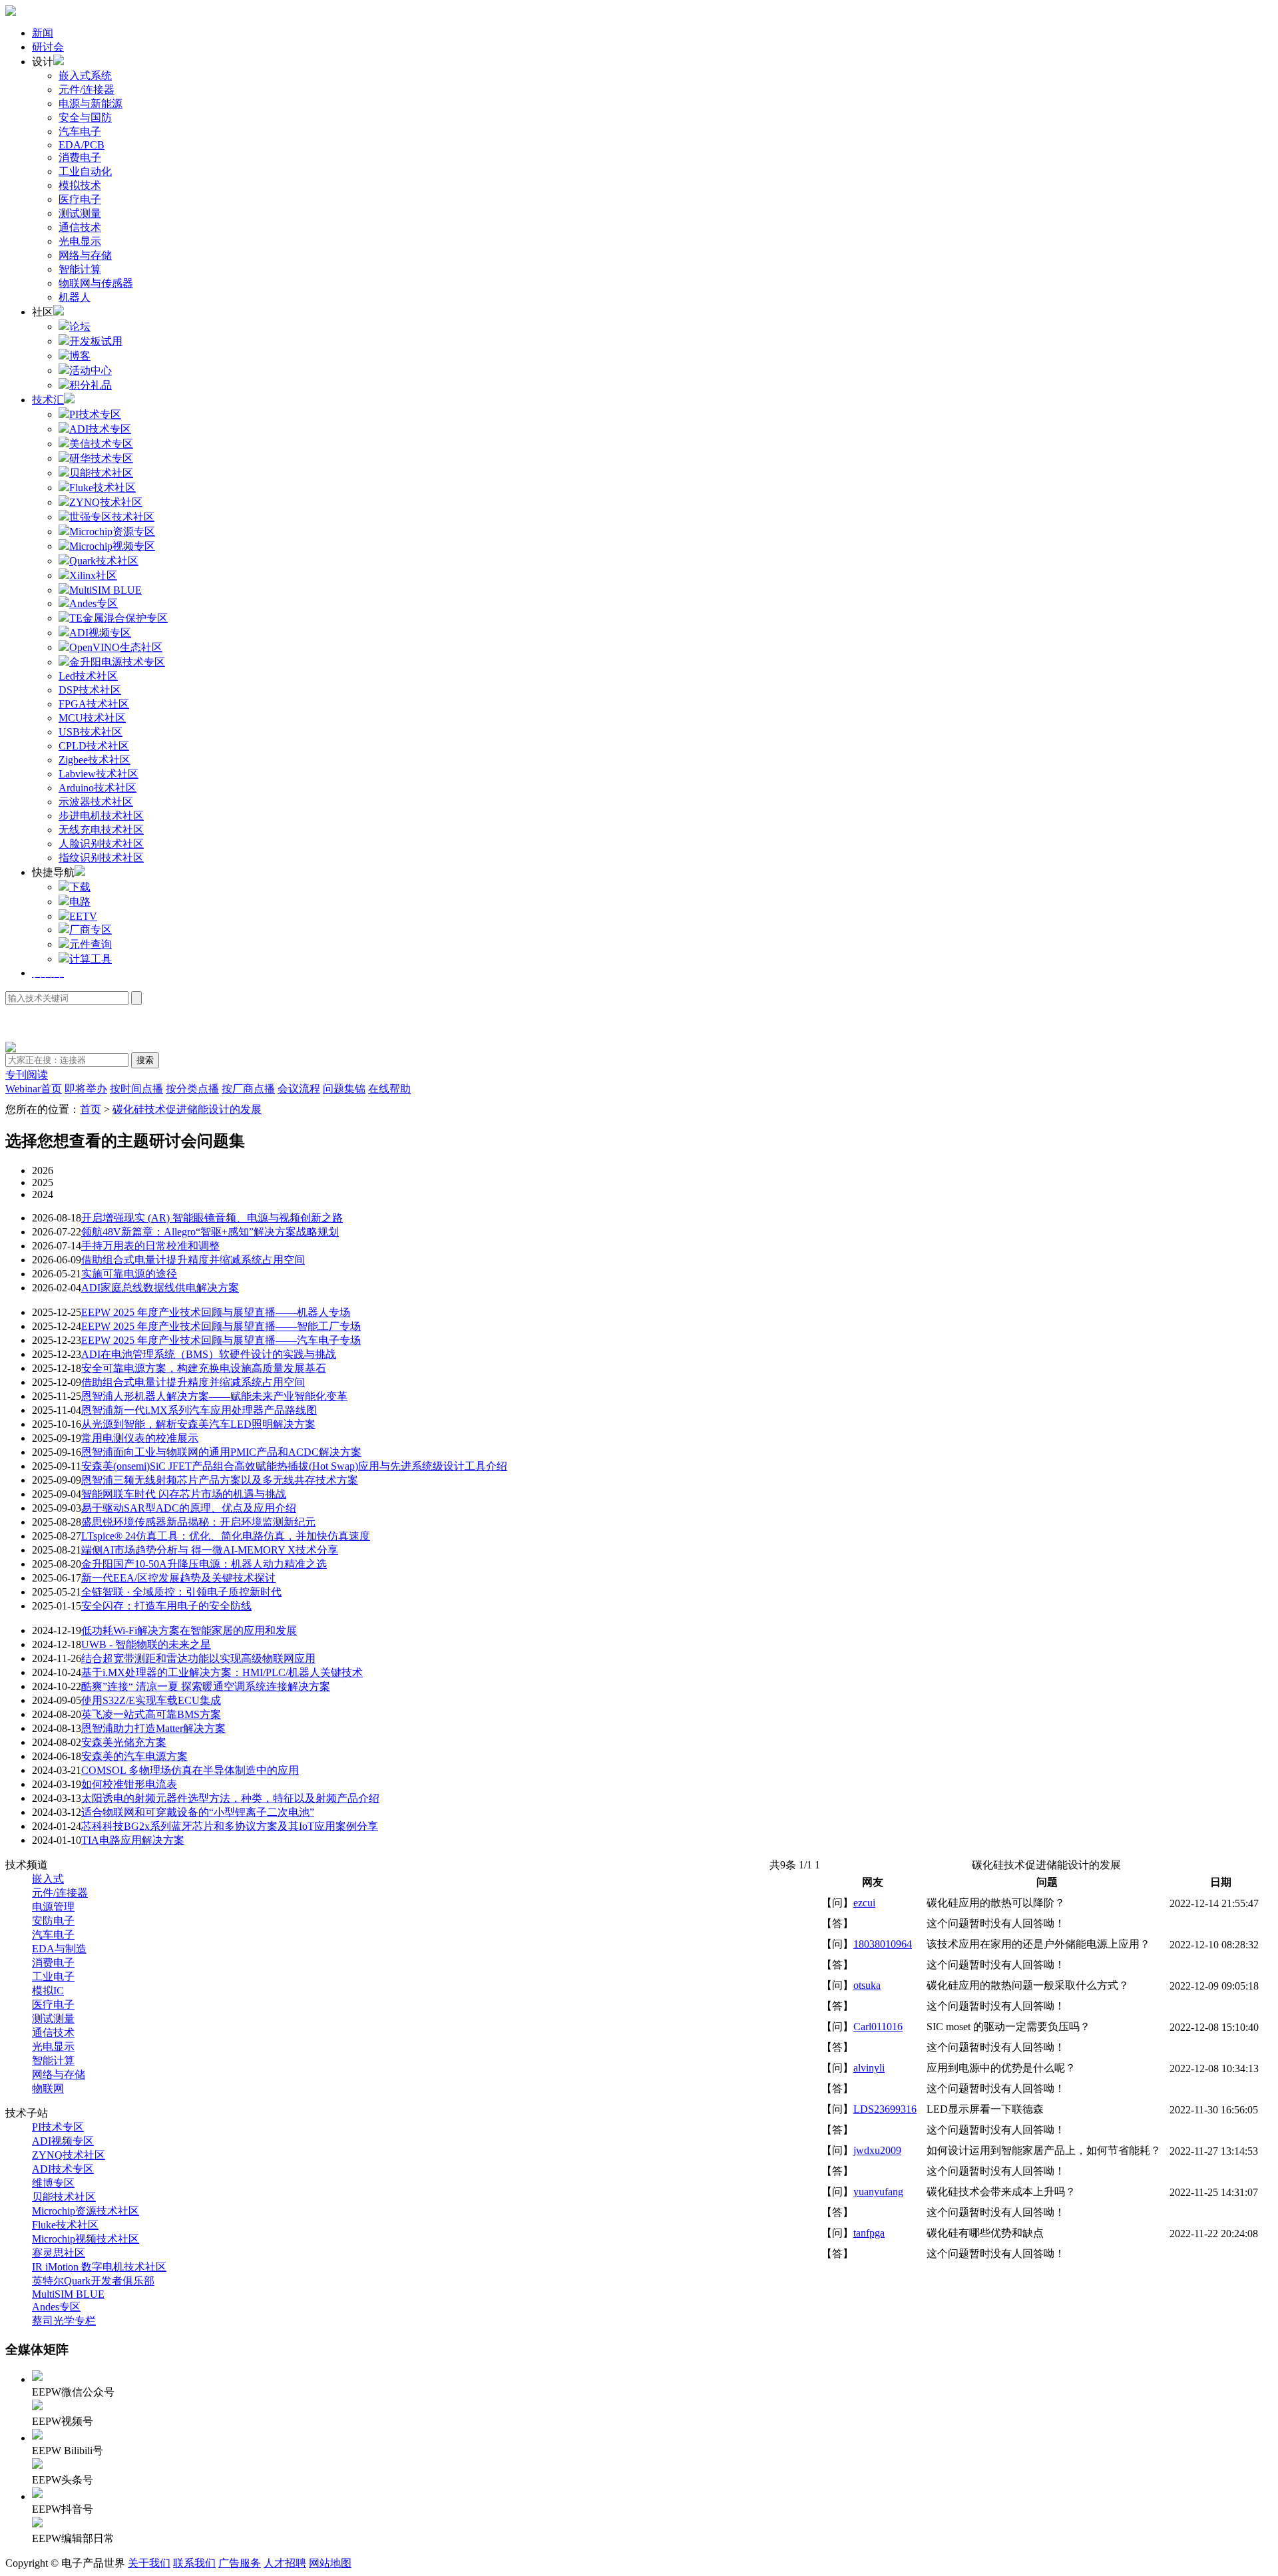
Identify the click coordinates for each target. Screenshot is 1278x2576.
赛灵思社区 (59, 2253)
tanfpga (869, 2233)
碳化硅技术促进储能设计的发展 (187, 1109)
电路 (80, 902)
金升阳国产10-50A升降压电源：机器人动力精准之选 (204, 1564)
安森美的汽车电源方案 (134, 1756)
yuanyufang (878, 2192)
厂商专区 (91, 930)
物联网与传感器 (96, 283)
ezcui (864, 1903)
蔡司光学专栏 (64, 2321)
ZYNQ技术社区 (69, 2155)
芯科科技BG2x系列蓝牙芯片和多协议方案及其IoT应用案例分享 (230, 1826)
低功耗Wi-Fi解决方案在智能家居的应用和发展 (189, 1630)
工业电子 (53, 1977)
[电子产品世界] (11, 12)
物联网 (48, 2088)
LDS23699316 (885, 2109)
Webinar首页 (34, 1089)
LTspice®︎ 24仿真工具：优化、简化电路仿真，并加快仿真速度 (226, 1536)
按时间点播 (136, 1089)
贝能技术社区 (64, 2197)
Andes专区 (56, 2307)
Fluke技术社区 (65, 2225)
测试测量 (80, 213)
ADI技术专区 (63, 2169)
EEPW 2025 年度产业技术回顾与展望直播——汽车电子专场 (221, 1340)
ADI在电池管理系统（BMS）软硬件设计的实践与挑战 (209, 1354)
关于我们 (149, 2563)
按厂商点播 (248, 1089)
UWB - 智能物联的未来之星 (146, 1644)
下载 (80, 887)
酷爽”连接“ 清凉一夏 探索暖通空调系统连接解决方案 (206, 1686)
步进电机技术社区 (101, 816)
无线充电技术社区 (101, 830)
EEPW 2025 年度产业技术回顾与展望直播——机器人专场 (216, 1312)
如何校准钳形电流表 (129, 1784)
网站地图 (330, 2563)
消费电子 (80, 157)
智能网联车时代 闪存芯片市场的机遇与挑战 (184, 1494)
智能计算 (80, 269)
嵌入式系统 (85, 76)
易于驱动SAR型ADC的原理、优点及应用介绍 (189, 1508)
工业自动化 (85, 171)
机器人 (75, 297)
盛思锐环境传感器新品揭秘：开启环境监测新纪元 (198, 1522)
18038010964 (883, 1944)
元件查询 (91, 944)
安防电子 (53, 1921)
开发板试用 (96, 341)
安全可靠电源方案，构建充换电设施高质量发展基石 (204, 1368)
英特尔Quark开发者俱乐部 (93, 2281)
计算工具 (91, 959)
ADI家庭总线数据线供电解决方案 (160, 1288)
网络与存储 (85, 255)
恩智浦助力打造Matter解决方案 (153, 1728)
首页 (91, 1109)
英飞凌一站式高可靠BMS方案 (151, 1714)
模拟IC (48, 1991)
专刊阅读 (27, 1075)
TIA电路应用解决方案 (133, 1840)
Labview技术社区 (99, 774)
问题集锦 (344, 1089)
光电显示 (80, 241)
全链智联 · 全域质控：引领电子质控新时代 (181, 1592)
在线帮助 (389, 1089)
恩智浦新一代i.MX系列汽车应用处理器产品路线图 (199, 1410)
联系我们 (194, 2563)
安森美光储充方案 (124, 1742)
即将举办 (86, 1089)
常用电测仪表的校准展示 (140, 1438)
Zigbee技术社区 (95, 760)
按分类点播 (192, 1089)
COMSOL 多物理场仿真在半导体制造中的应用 (190, 1770)
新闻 (43, 33)
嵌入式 (48, 1879)
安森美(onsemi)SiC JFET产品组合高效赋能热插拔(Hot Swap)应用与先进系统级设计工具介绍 (294, 1466)
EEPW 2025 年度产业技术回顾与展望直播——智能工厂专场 (221, 1326)
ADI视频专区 (63, 2141)
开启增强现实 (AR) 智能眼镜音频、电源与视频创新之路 (212, 1218)
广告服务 (240, 2563)
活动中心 (91, 370)
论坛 (80, 326)
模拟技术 (80, 185)
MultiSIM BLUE (68, 2294)
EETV (83, 916)
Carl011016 (878, 2027)
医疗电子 (80, 199)
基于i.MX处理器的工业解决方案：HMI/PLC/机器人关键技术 (222, 1672)
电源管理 (53, 1907)
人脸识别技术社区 (101, 844)
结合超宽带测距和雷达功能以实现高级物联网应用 (198, 1658)
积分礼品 (91, 385)
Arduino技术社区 (98, 788)
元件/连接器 (87, 90)
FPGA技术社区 (94, 704)
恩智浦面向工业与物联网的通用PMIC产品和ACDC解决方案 (221, 1452)
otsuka (867, 1985)
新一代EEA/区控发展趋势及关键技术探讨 (178, 1578)
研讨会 (48, 47)
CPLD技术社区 (94, 746)
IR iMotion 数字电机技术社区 (99, 2267)
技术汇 (48, 400)
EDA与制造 (59, 1949)
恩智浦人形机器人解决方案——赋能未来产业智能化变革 (214, 1396)
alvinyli (869, 2068)
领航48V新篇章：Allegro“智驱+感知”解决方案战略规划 (210, 1232)
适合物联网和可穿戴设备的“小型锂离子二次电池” (198, 1812)
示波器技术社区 (96, 802)
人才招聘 (285, 2563)
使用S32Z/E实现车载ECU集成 (151, 1700)
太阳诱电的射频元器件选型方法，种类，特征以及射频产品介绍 (230, 1798)
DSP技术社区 (90, 690)
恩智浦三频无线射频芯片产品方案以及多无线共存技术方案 (220, 1480)
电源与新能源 (91, 104)
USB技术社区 (91, 732)
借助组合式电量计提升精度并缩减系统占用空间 (193, 1260)
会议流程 (299, 1089)
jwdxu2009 (877, 2150)
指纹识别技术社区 (101, 858)
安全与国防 (85, 117)
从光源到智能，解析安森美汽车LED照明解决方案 (198, 1424)
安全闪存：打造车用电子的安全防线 (166, 1606)
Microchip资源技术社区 (86, 2211)
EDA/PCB (82, 145)
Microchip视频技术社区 (86, 2239)
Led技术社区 (88, 676)
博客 (80, 356)
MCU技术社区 (92, 718)
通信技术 (80, 227)
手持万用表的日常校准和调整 (150, 1246)
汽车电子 (80, 131)
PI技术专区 (58, 2127)
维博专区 (53, 2183)
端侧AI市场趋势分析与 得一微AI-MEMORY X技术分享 (210, 1550)
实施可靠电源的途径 (129, 1274)
